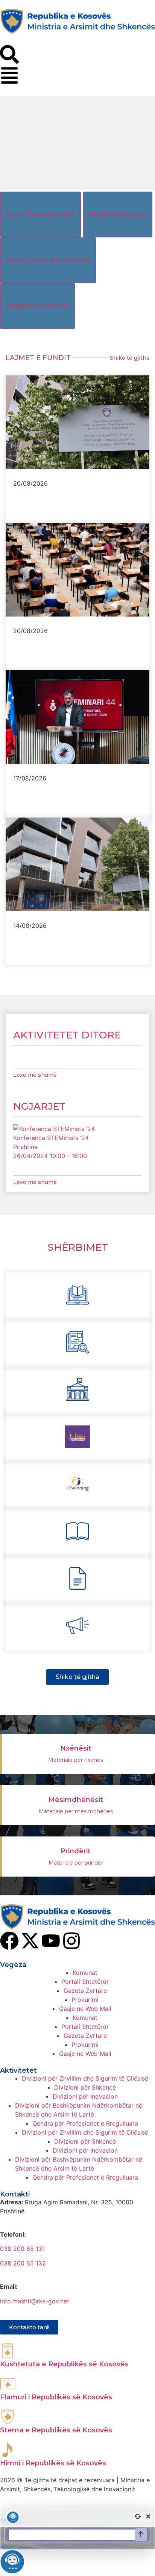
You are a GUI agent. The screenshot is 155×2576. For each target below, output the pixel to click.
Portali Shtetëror (85, 1982)
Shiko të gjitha (130, 358)
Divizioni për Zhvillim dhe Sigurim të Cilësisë (85, 2078)
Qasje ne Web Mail (85, 2009)
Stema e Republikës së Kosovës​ (56, 2430)
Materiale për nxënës (76, 1760)
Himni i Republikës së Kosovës (53, 2463)
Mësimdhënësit (76, 1800)
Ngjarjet (39, 1106)
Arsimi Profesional (118, 214)
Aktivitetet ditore (67, 1035)
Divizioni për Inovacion (85, 2096)
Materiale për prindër (76, 1863)
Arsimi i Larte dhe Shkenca (48, 260)
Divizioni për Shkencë (85, 2087)
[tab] (40, 215)
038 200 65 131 (22, 2249)
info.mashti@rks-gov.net (35, 2301)
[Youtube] (51, 1941)
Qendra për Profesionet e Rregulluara (85, 2123)
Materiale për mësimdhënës (76, 1811)
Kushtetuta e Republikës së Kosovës (64, 2364)
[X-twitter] (30, 1941)
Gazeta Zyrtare (85, 1991)
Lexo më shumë (35, 1075)
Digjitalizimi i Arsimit (37, 306)
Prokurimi (85, 2000)
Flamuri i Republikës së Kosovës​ (56, 2397)
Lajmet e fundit (38, 358)
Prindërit (76, 1851)
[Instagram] (71, 1941)
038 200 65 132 (23, 2263)
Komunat (85, 1973)
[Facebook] (9, 1941)
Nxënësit (76, 1748)
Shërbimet (78, 1247)
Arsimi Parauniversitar (40, 214)
